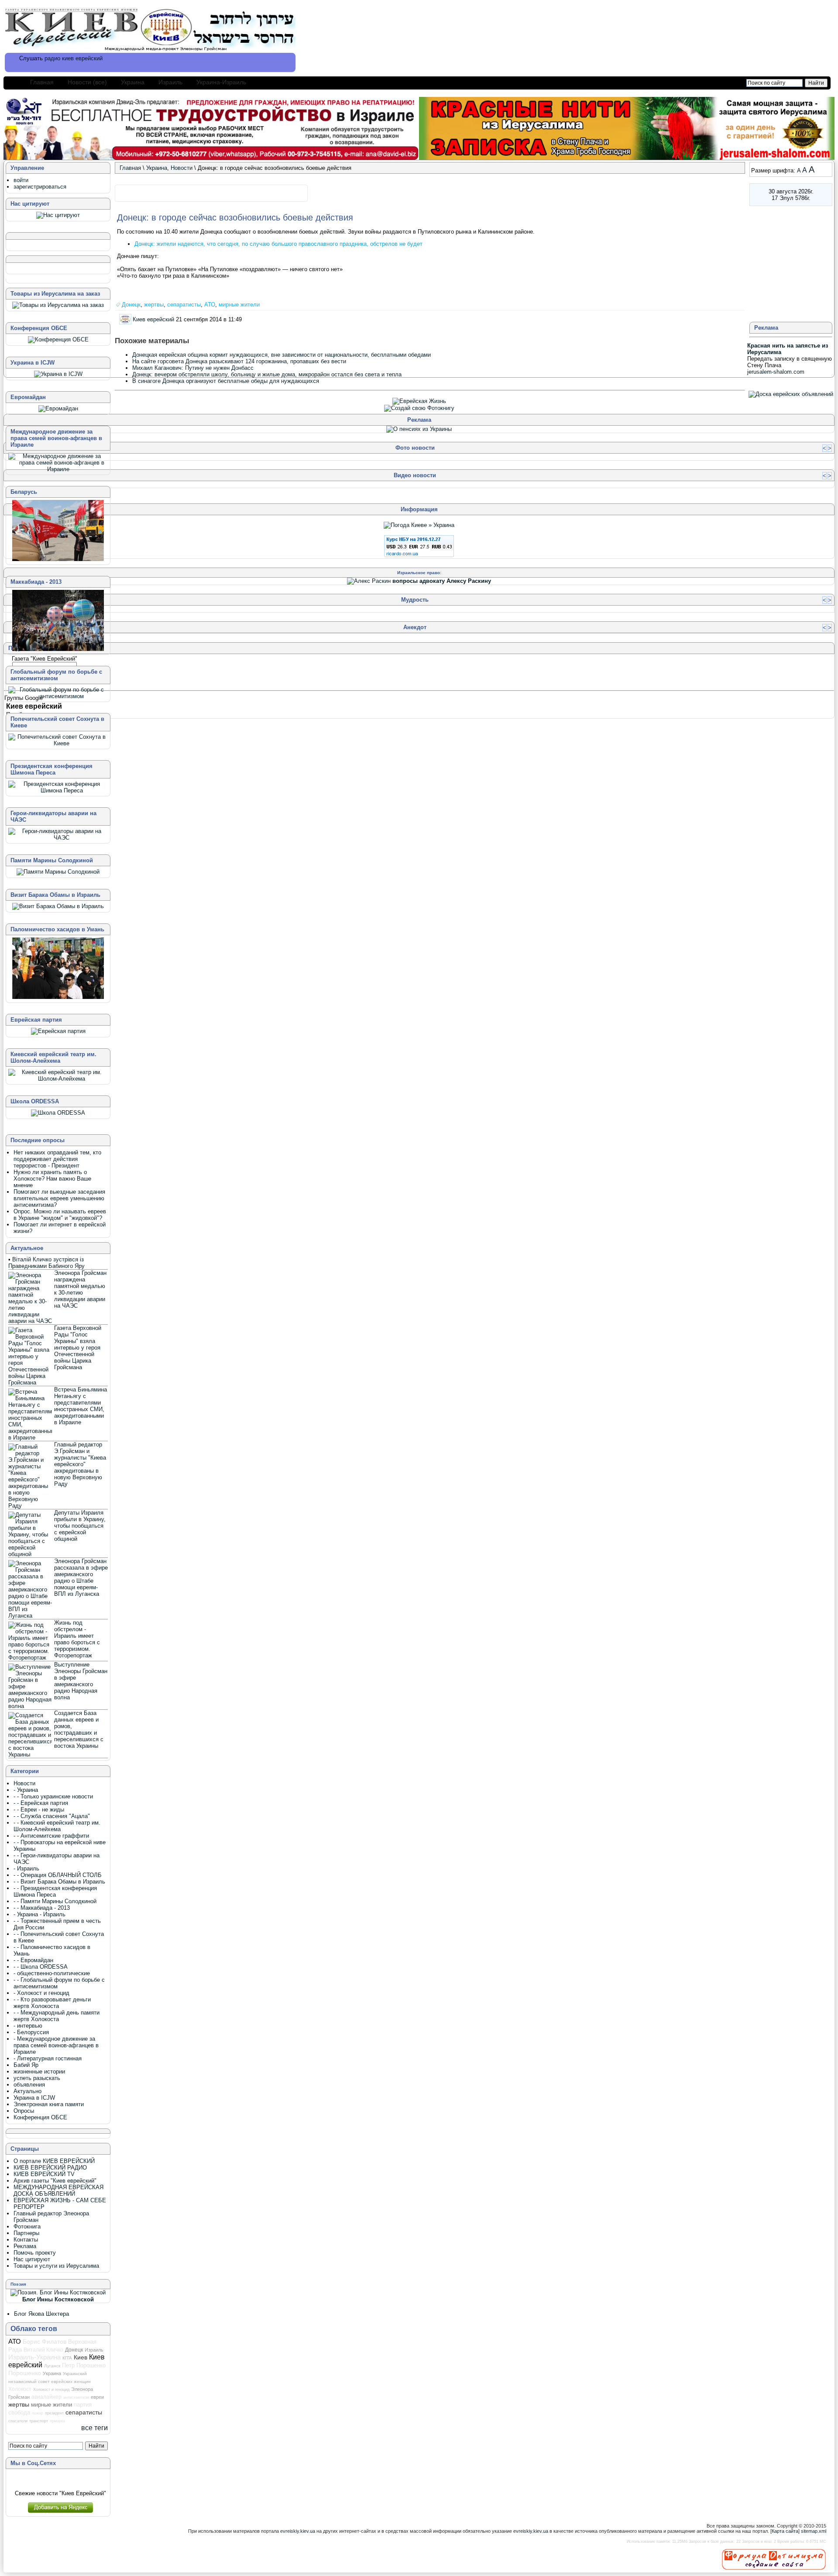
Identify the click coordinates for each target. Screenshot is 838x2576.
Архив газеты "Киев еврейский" (55, 2181)
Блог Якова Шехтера (41, 2314)
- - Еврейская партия (41, 1803)
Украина (133, 82)
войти (21, 180)
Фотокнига (27, 2226)
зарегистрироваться (40, 187)
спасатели (18, 2421)
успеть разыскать (37, 2078)
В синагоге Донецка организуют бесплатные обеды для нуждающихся (226, 381)
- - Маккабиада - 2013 (42, 1908)
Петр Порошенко (84, 2365)
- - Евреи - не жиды (39, 1810)
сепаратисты (184, 305)
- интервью (28, 2026)
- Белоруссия (31, 2032)
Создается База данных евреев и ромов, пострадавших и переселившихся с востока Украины (79, 1729)
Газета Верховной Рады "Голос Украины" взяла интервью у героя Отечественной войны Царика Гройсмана (78, 1348)
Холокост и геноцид (51, 2390)
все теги (94, 2428)
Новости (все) (87, 82)
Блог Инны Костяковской (58, 2299)
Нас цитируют (32, 2259)
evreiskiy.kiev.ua (298, 2531)
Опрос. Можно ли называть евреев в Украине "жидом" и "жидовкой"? (60, 1215)
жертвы (154, 305)
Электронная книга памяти (49, 2104)
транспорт (39, 2421)
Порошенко (25, 2373)
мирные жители (239, 305)
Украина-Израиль (221, 82)
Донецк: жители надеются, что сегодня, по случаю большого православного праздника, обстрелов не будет (278, 244)
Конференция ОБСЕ (40, 2117)
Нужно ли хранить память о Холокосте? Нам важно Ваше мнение (52, 1179)
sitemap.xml (814, 2531)
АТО (210, 305)
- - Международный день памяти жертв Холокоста (57, 2016)
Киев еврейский (153, 319)
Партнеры (26, 2233)
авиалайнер (46, 2397)
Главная (42, 82)
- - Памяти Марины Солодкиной (55, 1901)
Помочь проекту (35, 2253)
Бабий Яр (26, 2065)
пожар (38, 2413)
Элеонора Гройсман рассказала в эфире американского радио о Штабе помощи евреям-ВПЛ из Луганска (81, 1577)
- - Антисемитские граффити (51, 1836)
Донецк (131, 305)
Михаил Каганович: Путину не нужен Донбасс (193, 368)
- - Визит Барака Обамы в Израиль (59, 1882)
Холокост (20, 2389)
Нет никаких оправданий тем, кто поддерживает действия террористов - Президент (57, 1159)
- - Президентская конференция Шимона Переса (55, 1891)
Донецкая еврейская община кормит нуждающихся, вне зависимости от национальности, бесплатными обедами (282, 355)
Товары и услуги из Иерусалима (56, 2266)
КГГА (67, 2358)
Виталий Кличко (43, 2350)
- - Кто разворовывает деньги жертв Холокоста (52, 2003)
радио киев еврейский (74, 58)
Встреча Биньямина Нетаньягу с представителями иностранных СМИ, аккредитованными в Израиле (81, 1406)
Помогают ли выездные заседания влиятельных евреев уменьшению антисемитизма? (59, 1198)
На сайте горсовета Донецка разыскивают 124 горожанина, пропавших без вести (239, 361)
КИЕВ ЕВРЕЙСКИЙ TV (44, 2174)
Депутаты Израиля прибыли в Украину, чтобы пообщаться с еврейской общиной (80, 1526)
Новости (182, 168)
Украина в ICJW (34, 2098)
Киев (81, 2357)
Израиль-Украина (34, 2357)
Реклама (25, 2246)
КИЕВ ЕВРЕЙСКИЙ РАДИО (50, 2168)
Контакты (26, 2240)
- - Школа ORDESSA (41, 1967)
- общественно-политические (52, 1973)
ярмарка (57, 2421)
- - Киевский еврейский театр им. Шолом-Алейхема (57, 1826)
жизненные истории (39, 2071)
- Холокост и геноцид (41, 1993)
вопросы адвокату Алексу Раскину (442, 581)
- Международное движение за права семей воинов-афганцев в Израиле (56, 2045)
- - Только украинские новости (53, 1796)
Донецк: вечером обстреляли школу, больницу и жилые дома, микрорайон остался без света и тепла (267, 374)
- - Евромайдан (33, 1960)
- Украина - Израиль (39, 1914)
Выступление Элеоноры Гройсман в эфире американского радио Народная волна (81, 1681)
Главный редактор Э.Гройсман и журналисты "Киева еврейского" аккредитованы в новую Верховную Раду (80, 1464)
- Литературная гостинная (48, 2058)
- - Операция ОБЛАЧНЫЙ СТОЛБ (58, 1875)
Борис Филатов (45, 2342)
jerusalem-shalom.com (776, 372)
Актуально (27, 2091)
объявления (29, 2085)
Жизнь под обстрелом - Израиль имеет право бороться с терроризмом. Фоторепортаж (77, 1639)
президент (54, 2413)
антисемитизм (76, 2397)
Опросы (24, 2111)
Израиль (170, 82)
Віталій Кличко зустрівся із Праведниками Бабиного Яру (46, 1263)
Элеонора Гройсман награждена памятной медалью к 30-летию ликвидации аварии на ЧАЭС (80, 1289)
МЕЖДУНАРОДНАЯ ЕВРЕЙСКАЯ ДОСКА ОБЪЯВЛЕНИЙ (58, 2190)
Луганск (52, 2366)
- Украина (26, 1790)
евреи (97, 2397)
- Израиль (26, 1868)
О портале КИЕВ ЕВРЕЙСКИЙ (54, 2161)
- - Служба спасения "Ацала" (52, 1816)
